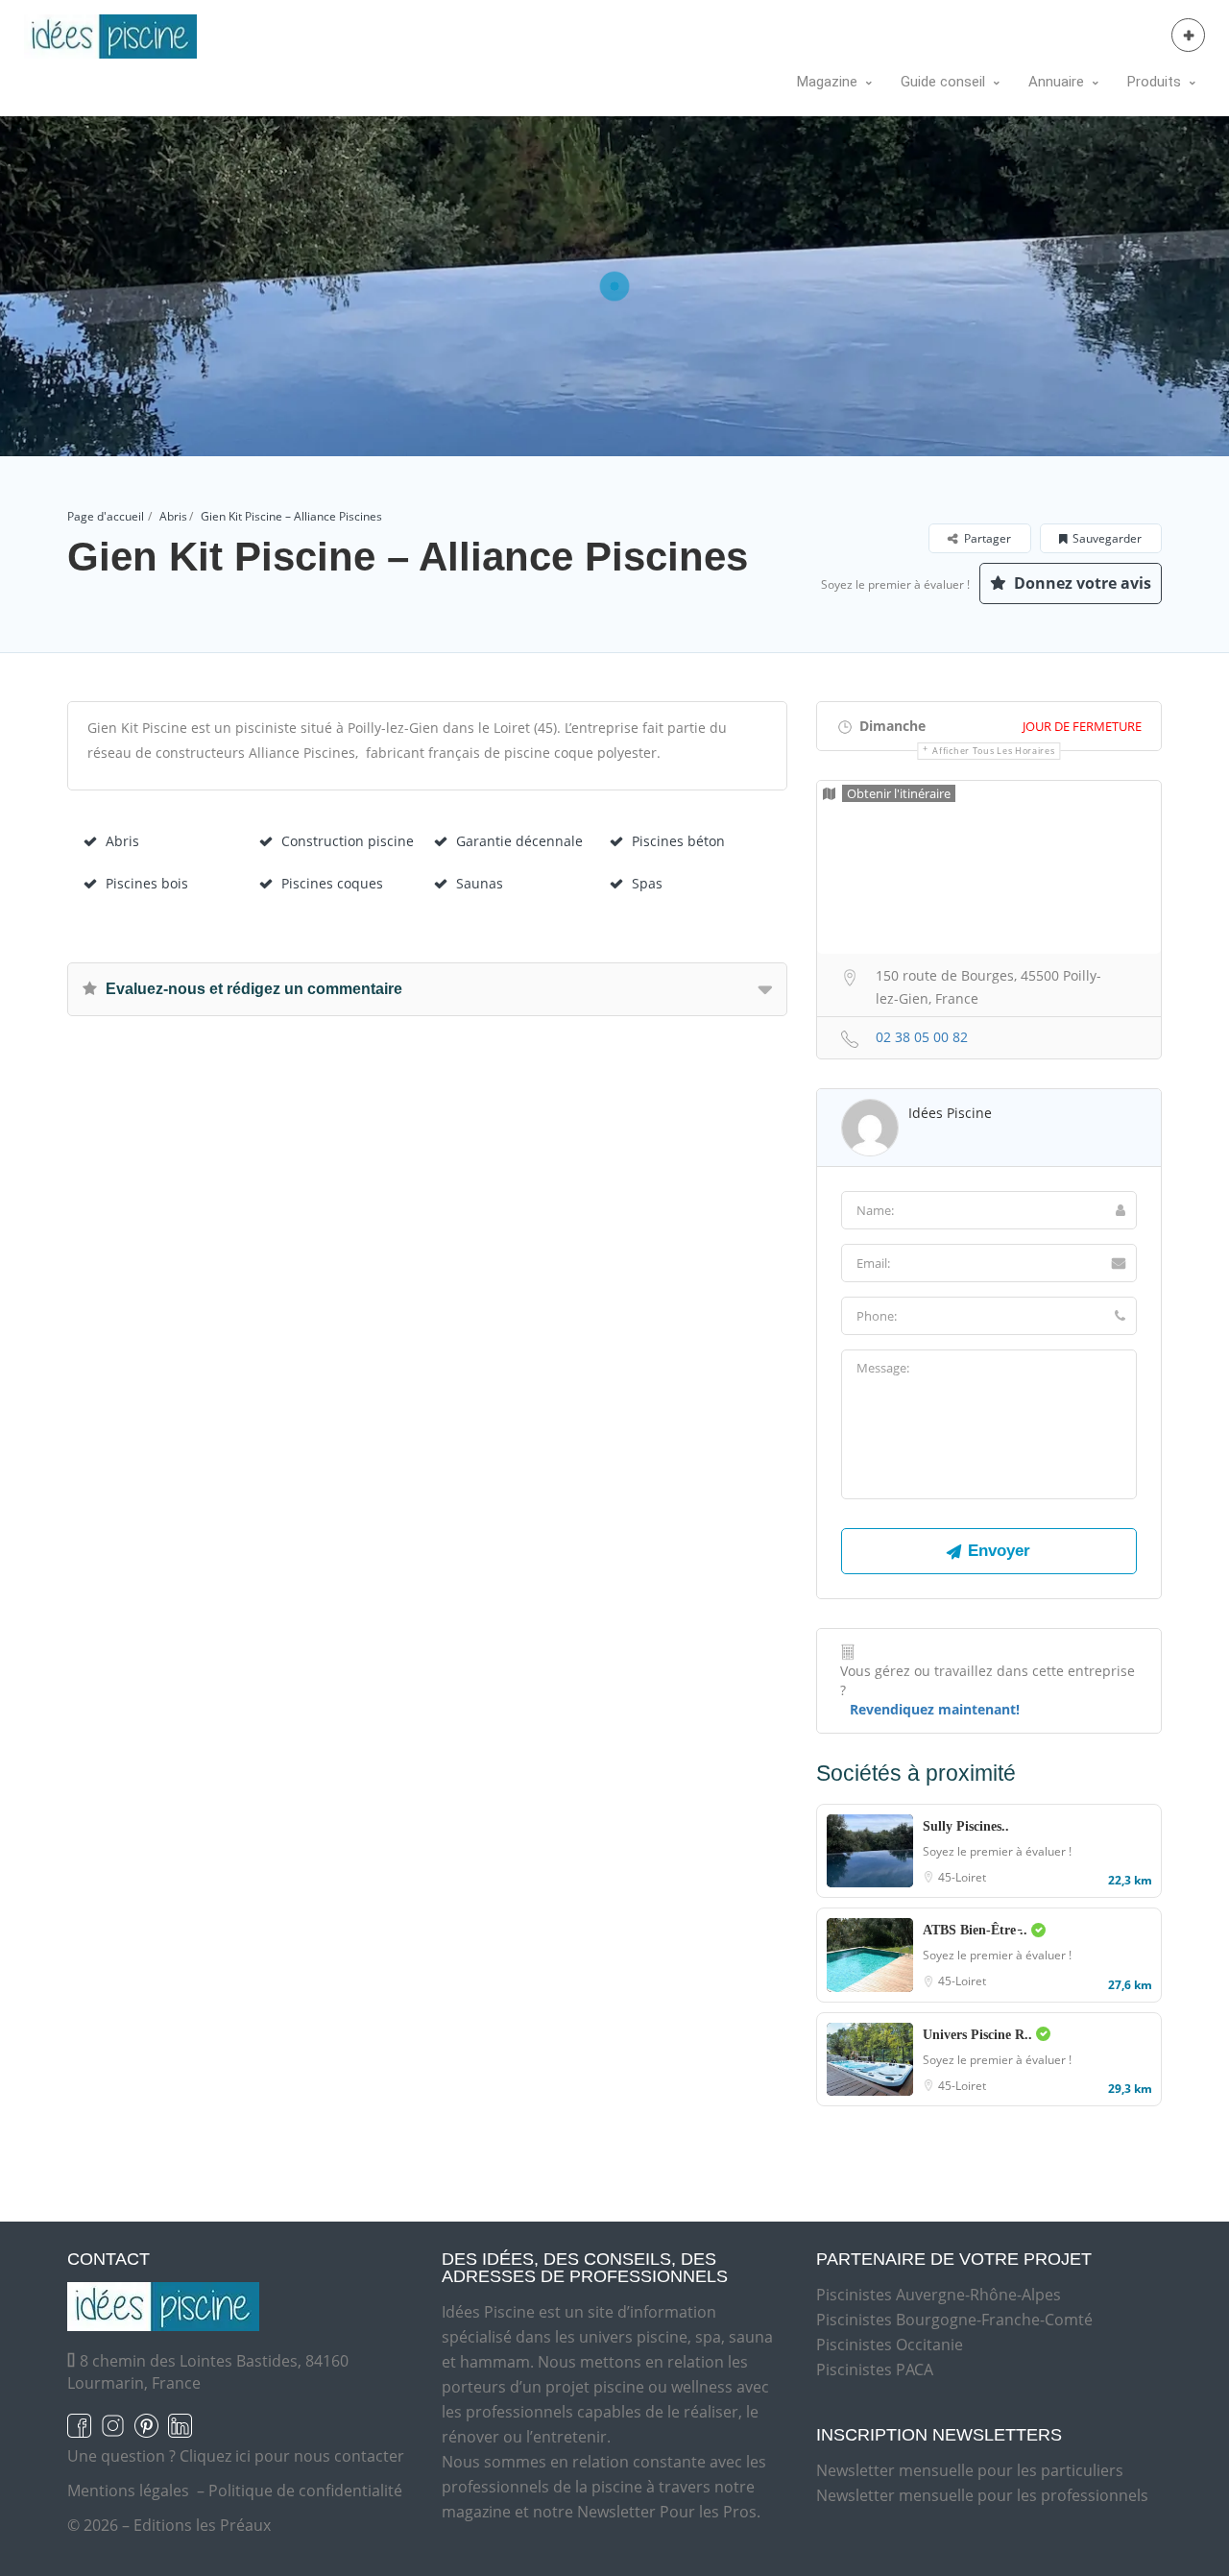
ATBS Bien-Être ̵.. (977, 1930)
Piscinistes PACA (875, 2369)
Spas (647, 883)
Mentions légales (128, 2491)
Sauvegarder (1107, 538)
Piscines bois (147, 883)
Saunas (480, 883)
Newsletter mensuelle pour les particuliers (970, 2470)
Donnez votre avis (1081, 583)
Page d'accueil (106, 516)
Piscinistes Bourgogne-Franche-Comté (954, 2320)
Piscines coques (332, 883)
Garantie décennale (519, 841)
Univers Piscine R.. (979, 2035)
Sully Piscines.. (966, 1826)
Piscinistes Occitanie (890, 2345)
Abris (173, 516)
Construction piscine (348, 841)
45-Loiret (962, 1877)
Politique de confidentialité (305, 2491)
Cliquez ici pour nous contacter (292, 2456)
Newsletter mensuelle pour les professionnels (982, 2495)
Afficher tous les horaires (993, 751)
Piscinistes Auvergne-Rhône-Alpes (939, 2295)
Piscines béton (678, 841)
